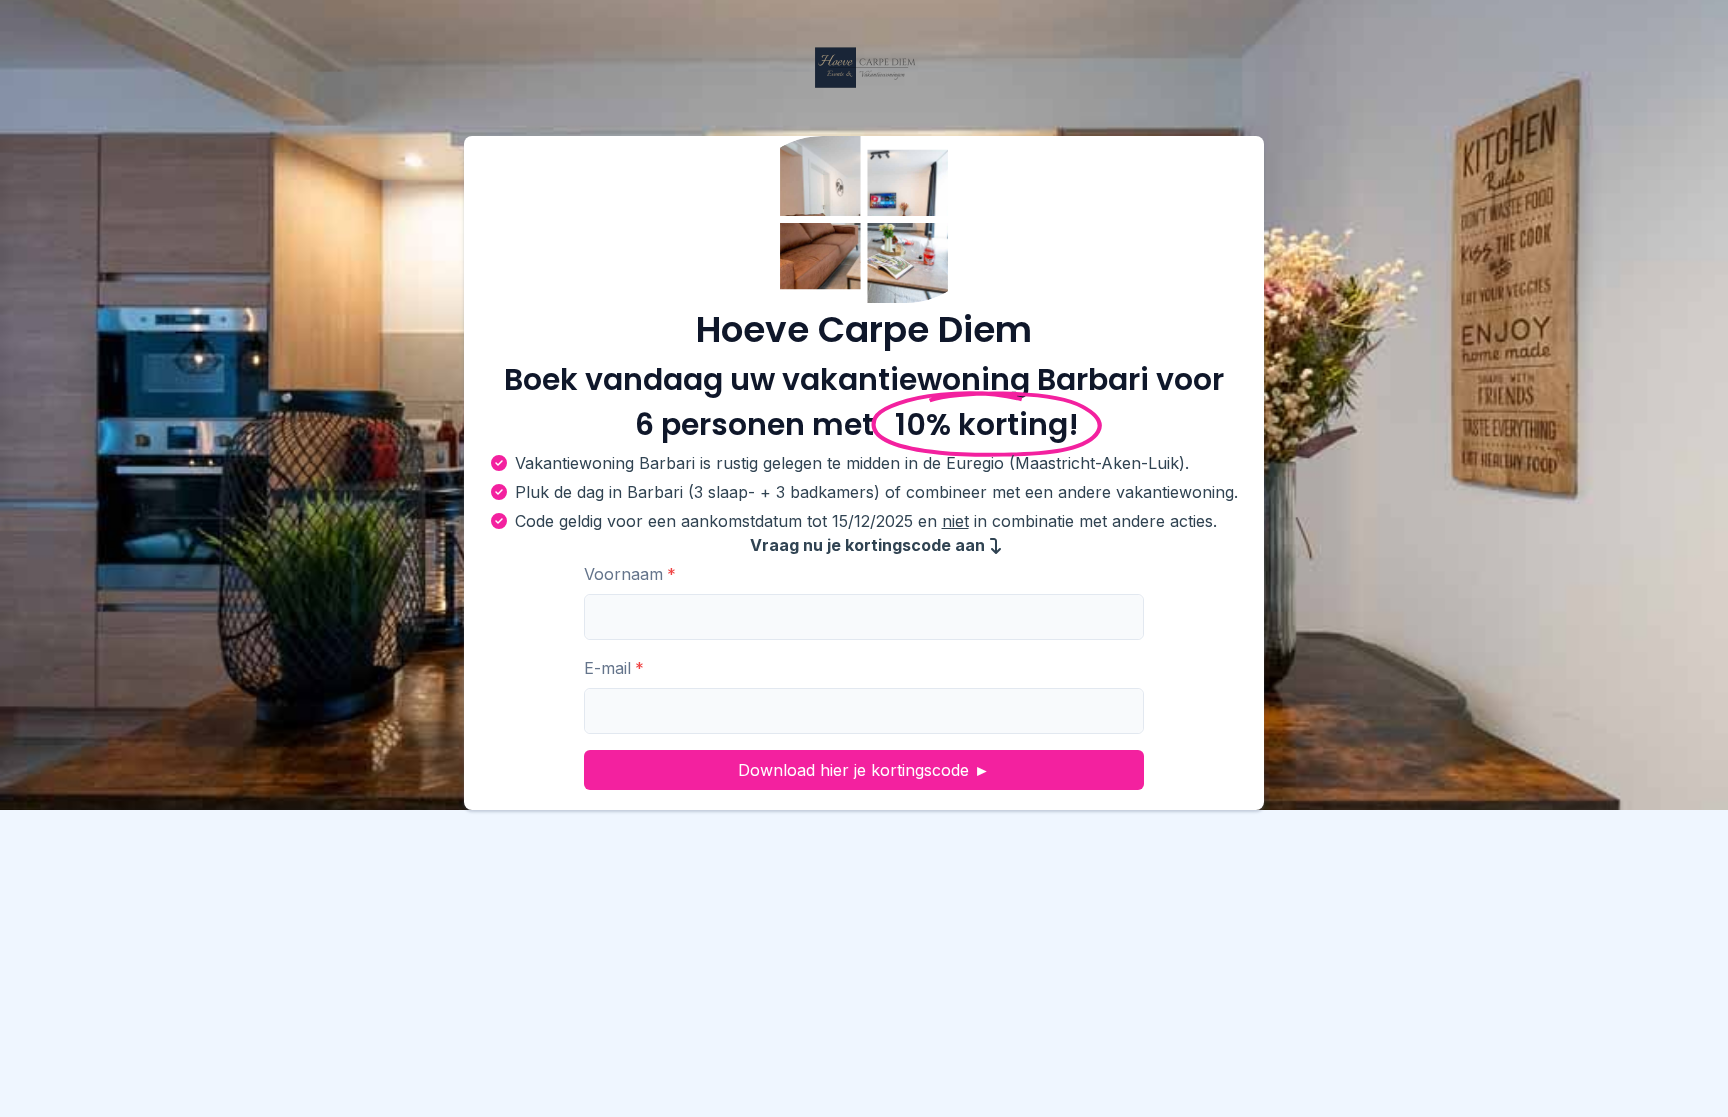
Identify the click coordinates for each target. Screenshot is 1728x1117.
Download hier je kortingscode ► (864, 770)
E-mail (607, 668)
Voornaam (623, 574)
